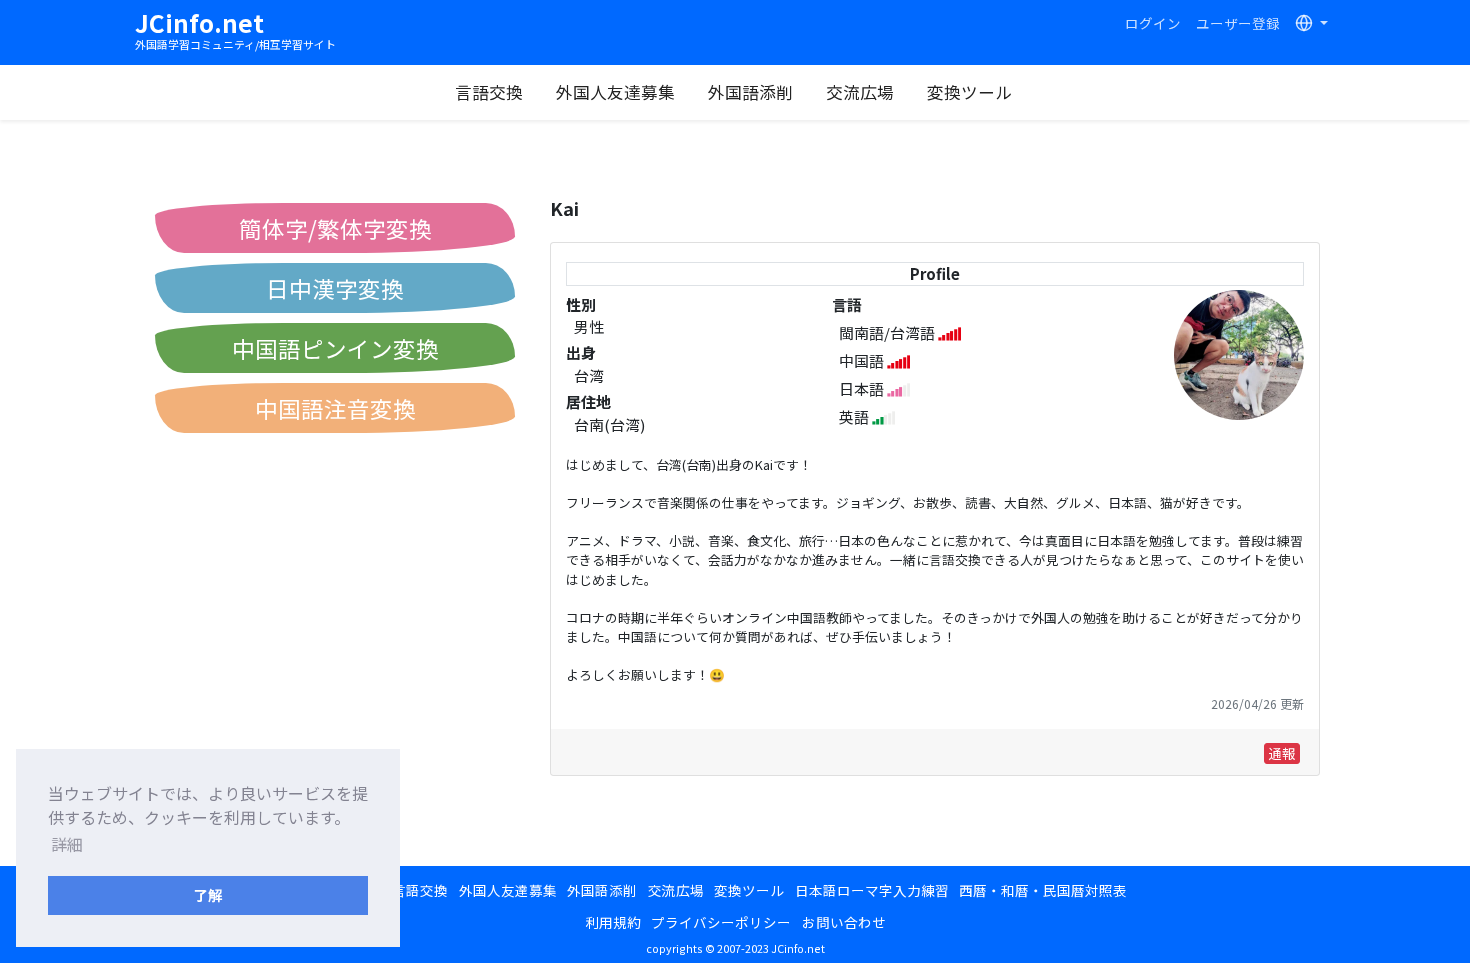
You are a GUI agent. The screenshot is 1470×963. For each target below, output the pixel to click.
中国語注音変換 (335, 408)
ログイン (1153, 23)
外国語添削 (750, 92)
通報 (1282, 753)
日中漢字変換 (335, 288)
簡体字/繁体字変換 (335, 228)
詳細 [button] (67, 844)
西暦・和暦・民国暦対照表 (1043, 890)
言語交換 (489, 92)
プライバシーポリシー (721, 922)
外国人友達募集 (615, 92)
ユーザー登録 (1238, 23)
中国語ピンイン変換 (335, 348)
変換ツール (969, 92)
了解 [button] (208, 894)
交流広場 (860, 92)
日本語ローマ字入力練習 (872, 890)
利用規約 (613, 922)
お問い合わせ (844, 922)
